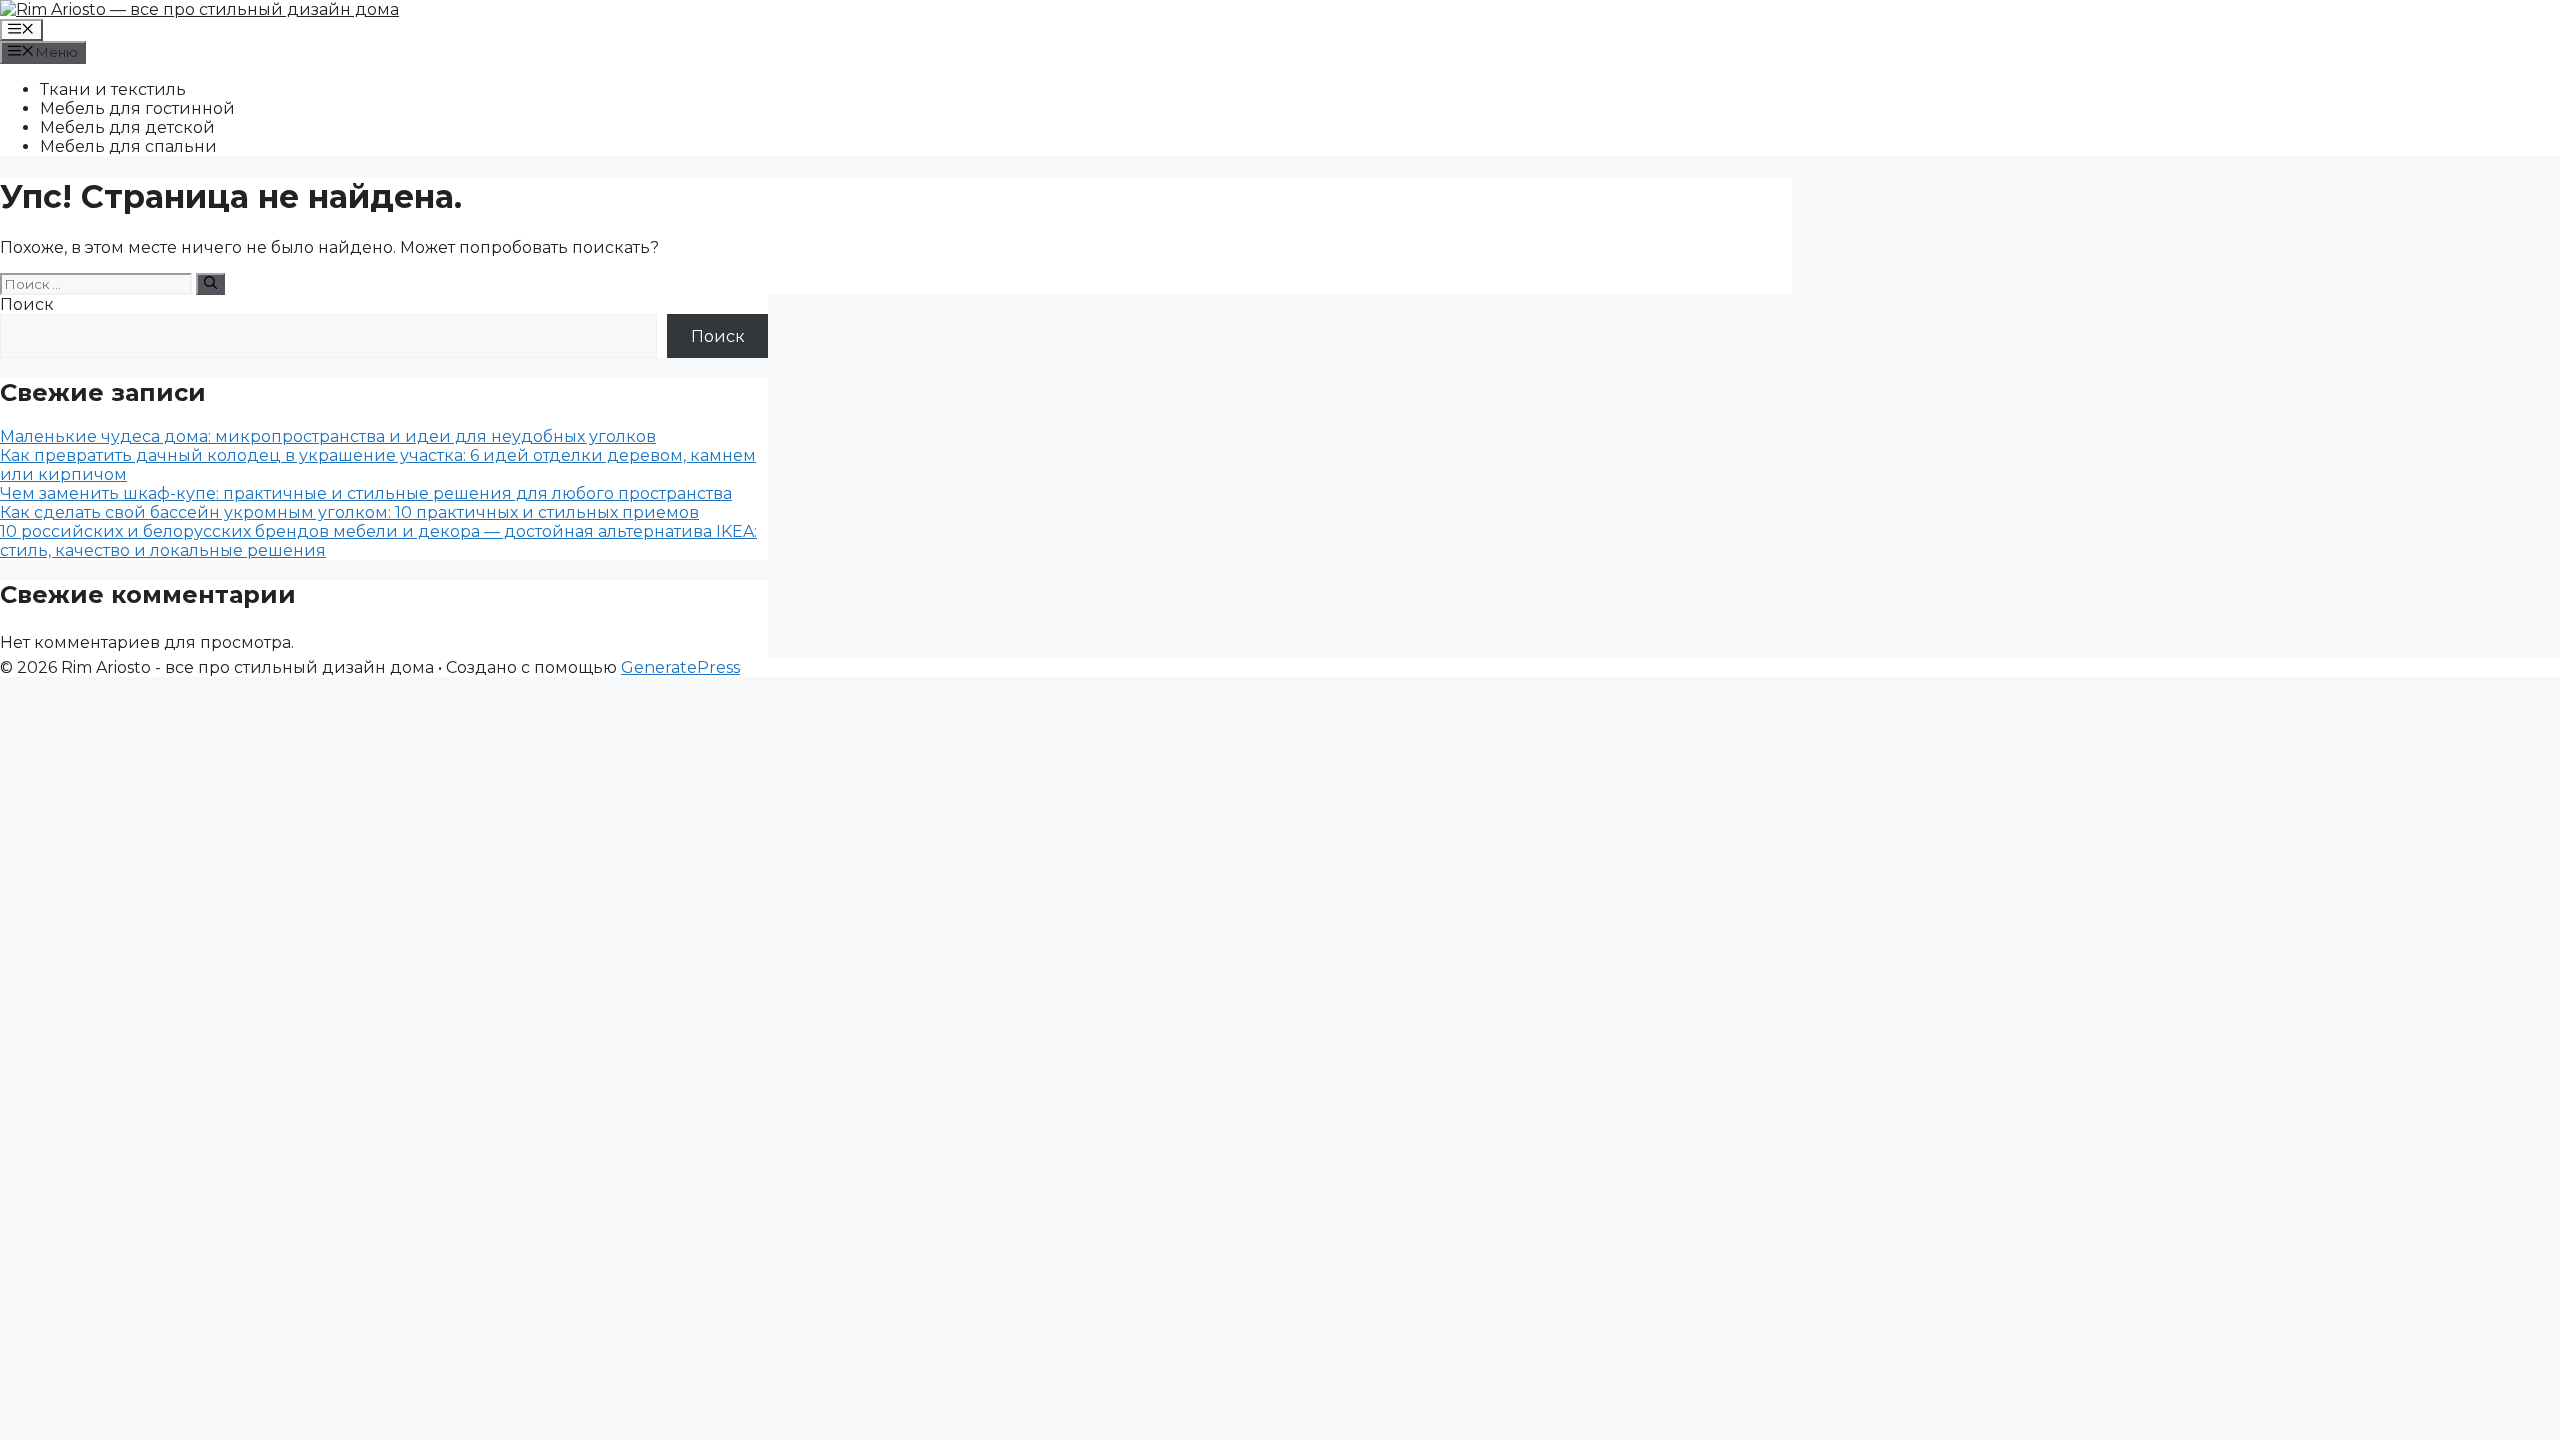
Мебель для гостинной (137, 108)
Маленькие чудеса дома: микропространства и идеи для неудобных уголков (328, 436)
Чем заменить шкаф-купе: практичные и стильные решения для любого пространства (366, 493)
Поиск (27, 304)
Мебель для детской (127, 127)
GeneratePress (680, 667)
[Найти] (210, 284)
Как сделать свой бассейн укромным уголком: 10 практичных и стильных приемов (349, 512)
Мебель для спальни (128, 146)
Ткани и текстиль (113, 89)
